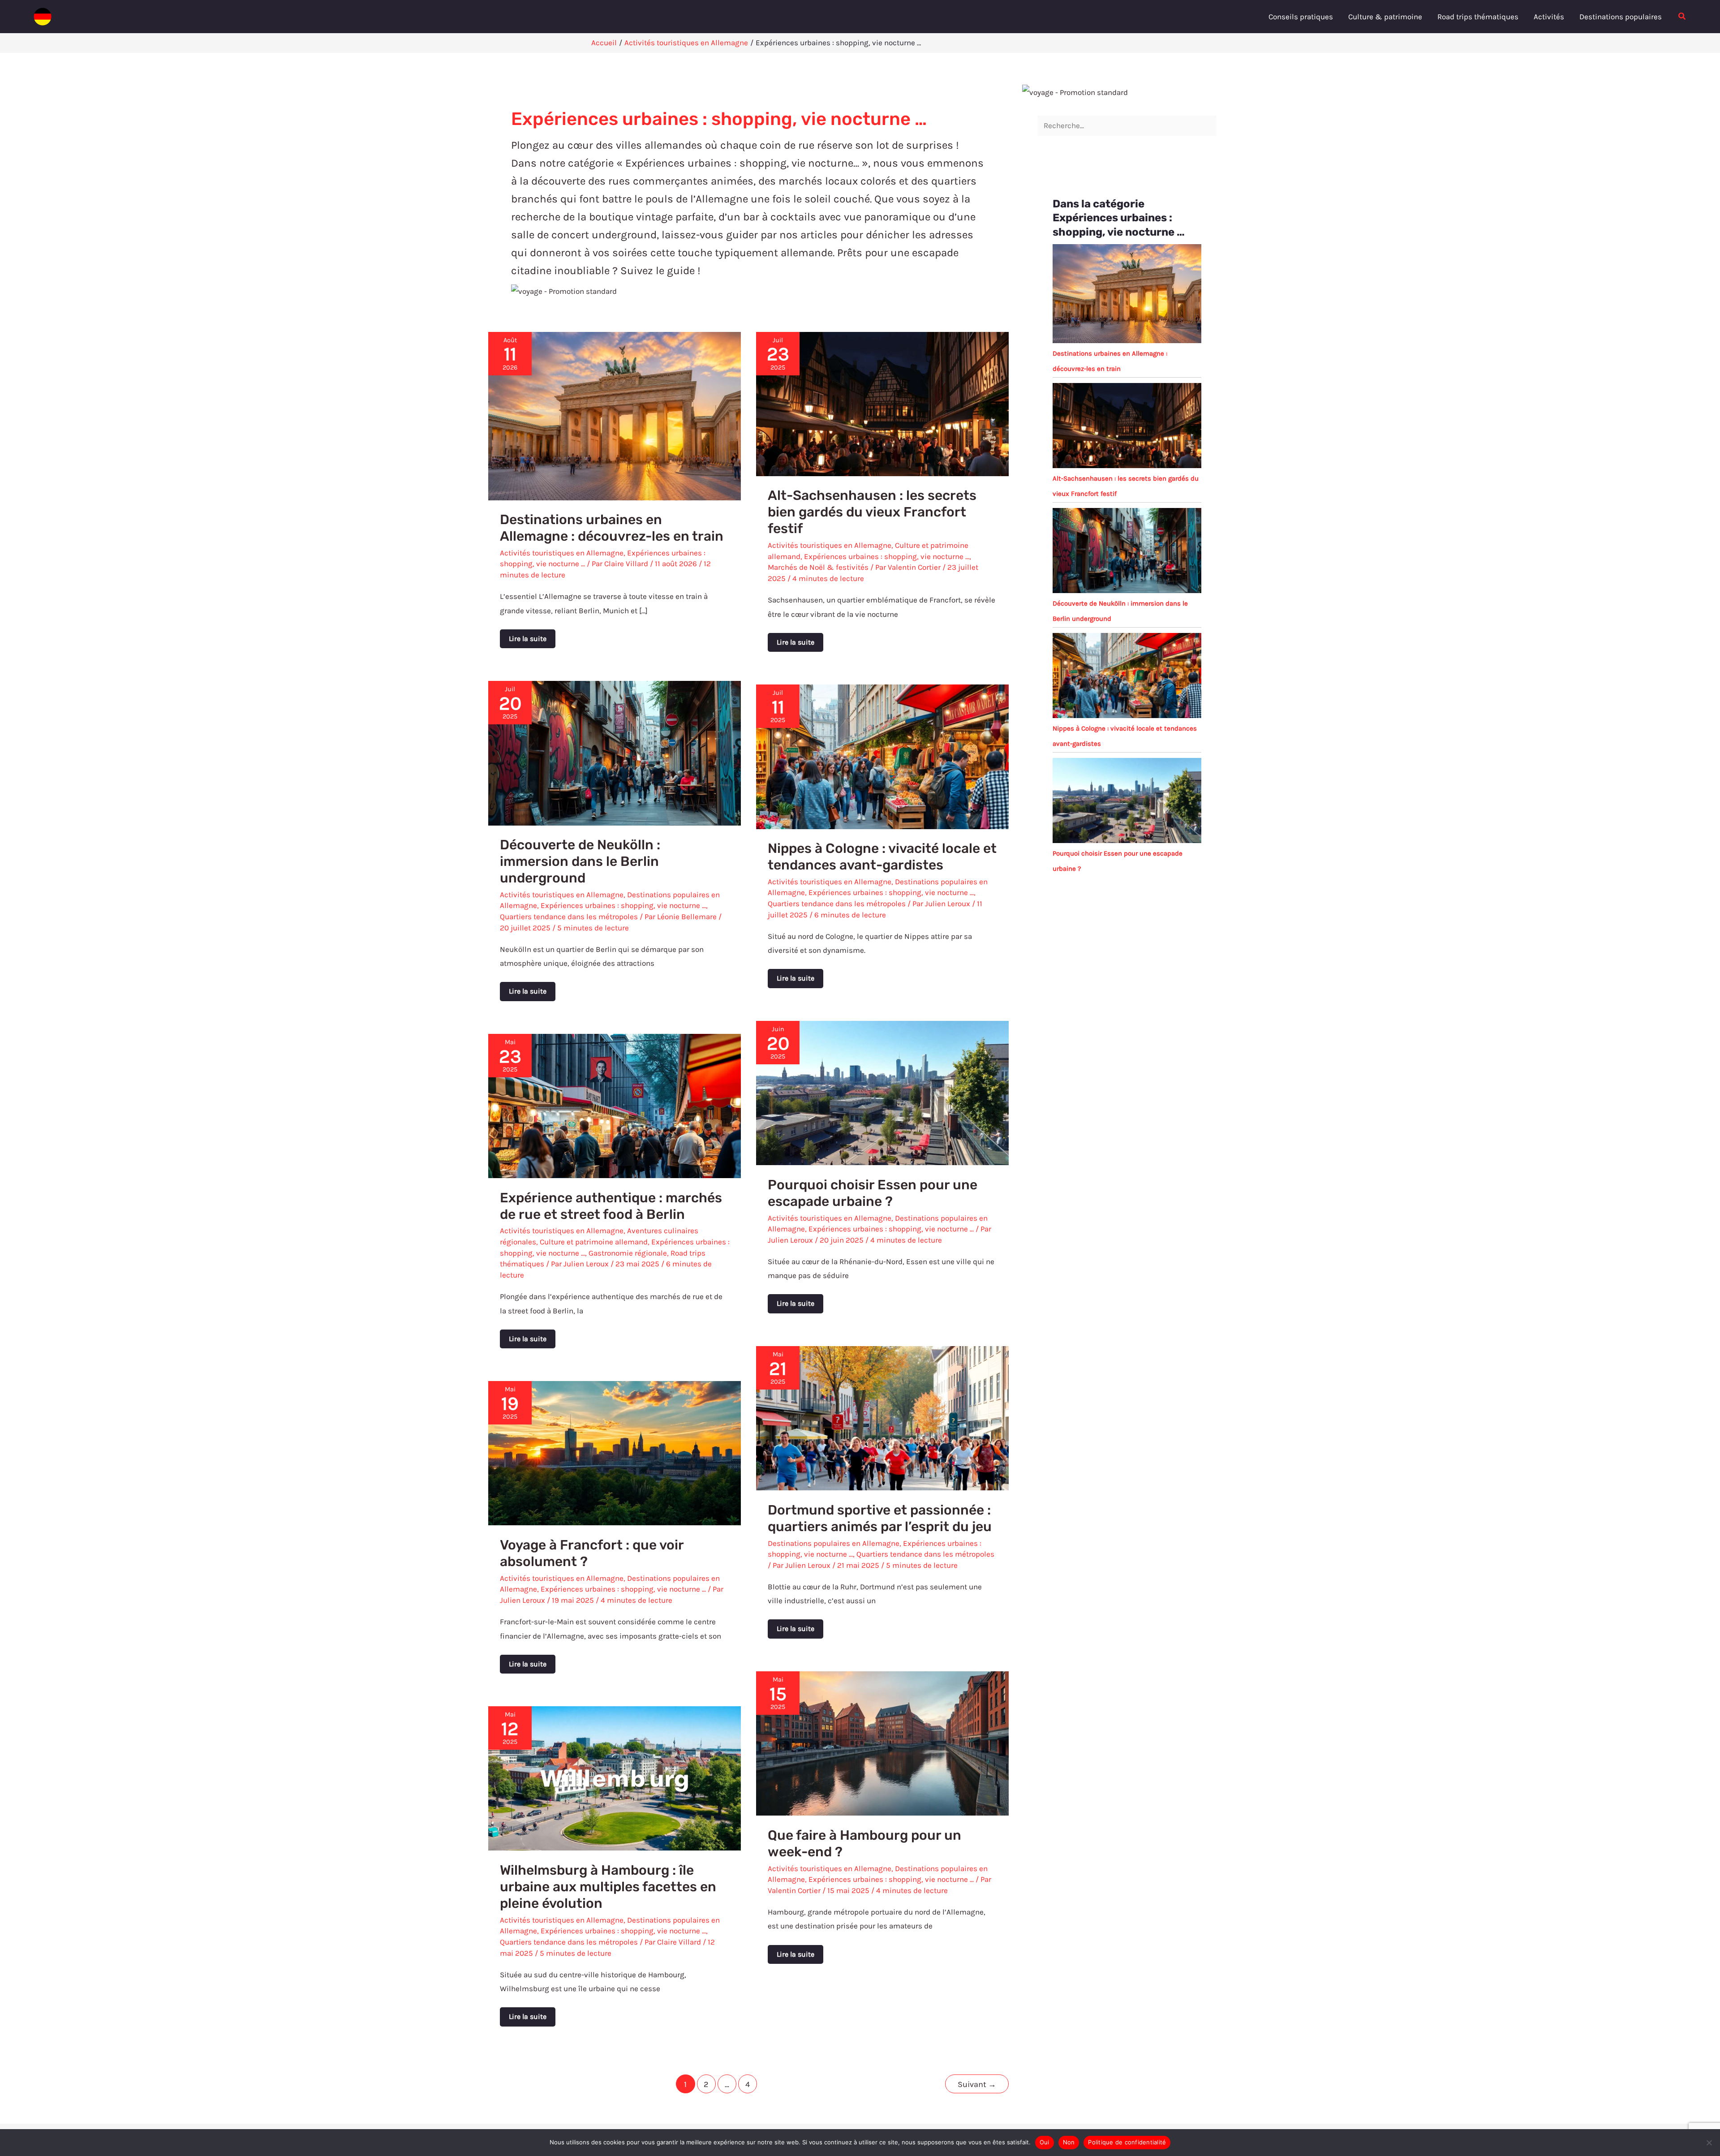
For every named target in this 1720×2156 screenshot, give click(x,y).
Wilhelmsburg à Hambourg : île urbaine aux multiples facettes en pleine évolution (608, 1887)
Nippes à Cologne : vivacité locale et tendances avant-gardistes (882, 857)
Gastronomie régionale (628, 1253)
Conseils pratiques (1301, 17)
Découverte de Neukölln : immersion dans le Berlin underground (580, 861)
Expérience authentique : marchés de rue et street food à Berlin (611, 1206)
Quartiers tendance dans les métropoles (569, 917)
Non (1069, 2142)
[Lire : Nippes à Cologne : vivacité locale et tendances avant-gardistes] (882, 756)
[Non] (1709, 2143)
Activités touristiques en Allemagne (562, 553)
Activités (1549, 17)
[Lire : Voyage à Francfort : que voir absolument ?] (615, 1452)
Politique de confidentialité (1127, 2142)
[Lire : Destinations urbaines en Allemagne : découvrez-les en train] (615, 415)
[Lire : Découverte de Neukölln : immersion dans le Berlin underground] (615, 752)
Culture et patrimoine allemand (594, 1242)
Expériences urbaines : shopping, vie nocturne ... (887, 556)
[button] (1682, 17)
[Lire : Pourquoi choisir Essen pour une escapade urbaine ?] (882, 1092)
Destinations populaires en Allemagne (834, 1543)
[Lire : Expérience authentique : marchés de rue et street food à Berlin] (615, 1105)
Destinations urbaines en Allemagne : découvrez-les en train (612, 528)
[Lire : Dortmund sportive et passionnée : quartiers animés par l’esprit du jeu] (882, 1417)
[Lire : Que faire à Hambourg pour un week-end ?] (882, 1743)
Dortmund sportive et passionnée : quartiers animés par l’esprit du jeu (880, 1518)
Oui (1045, 2142)
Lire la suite (530, 636)
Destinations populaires (1621, 17)
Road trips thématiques (1478, 17)
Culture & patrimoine (1385, 17)
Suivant (977, 2084)
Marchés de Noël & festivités (818, 567)
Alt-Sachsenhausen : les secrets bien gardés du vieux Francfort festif (872, 512)
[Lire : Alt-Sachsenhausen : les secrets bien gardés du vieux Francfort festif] (882, 403)
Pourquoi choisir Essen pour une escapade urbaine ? (873, 1193)
